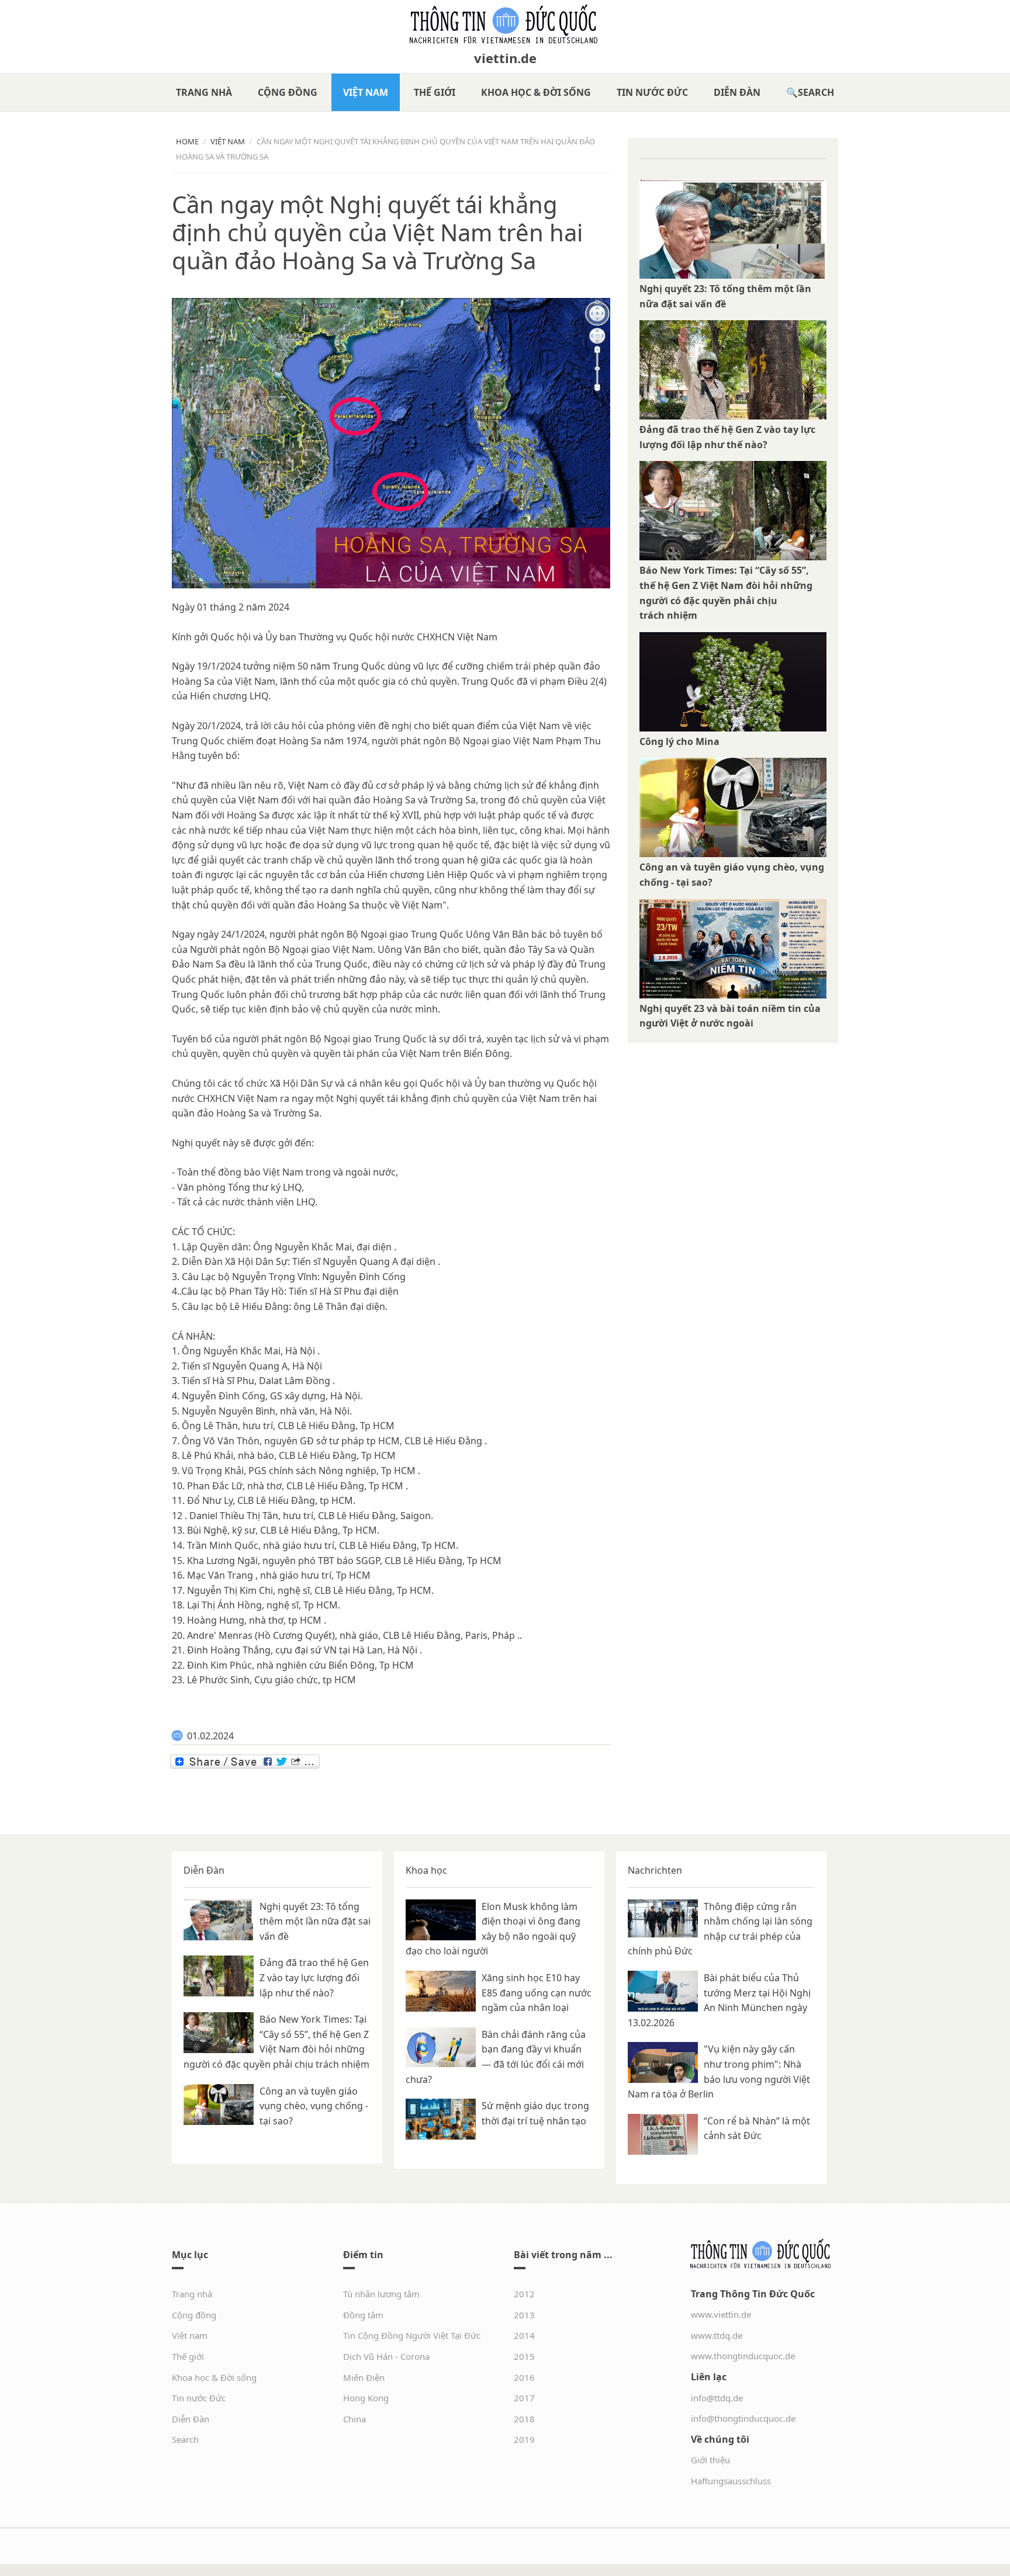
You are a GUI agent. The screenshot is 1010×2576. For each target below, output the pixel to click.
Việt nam (366, 92)
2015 (524, 2356)
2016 (524, 2377)
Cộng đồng (288, 92)
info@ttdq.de (717, 2398)
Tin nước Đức (652, 92)
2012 (524, 2294)
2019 (524, 2439)
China (354, 2419)
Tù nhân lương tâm (381, 2294)
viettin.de (505, 58)
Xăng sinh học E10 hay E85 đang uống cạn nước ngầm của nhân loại (537, 1993)
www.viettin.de (721, 2314)
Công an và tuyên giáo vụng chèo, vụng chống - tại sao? (314, 2106)
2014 (524, 2335)
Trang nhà (204, 92)
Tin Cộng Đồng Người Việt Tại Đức (412, 2335)
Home (187, 141)
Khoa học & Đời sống (536, 92)
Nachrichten (655, 1870)
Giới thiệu (710, 2460)
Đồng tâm (363, 2315)
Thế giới (435, 92)
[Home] (505, 25)
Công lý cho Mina (679, 741)
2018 (524, 2419)
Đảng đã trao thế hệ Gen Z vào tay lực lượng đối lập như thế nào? (314, 1977)
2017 (524, 2398)
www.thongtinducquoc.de (743, 2356)
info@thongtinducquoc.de (743, 2418)
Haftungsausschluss (731, 2481)
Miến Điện (364, 2377)
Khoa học (426, 1870)
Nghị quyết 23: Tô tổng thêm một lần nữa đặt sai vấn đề (315, 1921)
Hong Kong (366, 2398)
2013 (524, 2315)
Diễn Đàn (737, 92)
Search (816, 92)
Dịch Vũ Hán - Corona (386, 2356)
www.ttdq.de (717, 2335)
